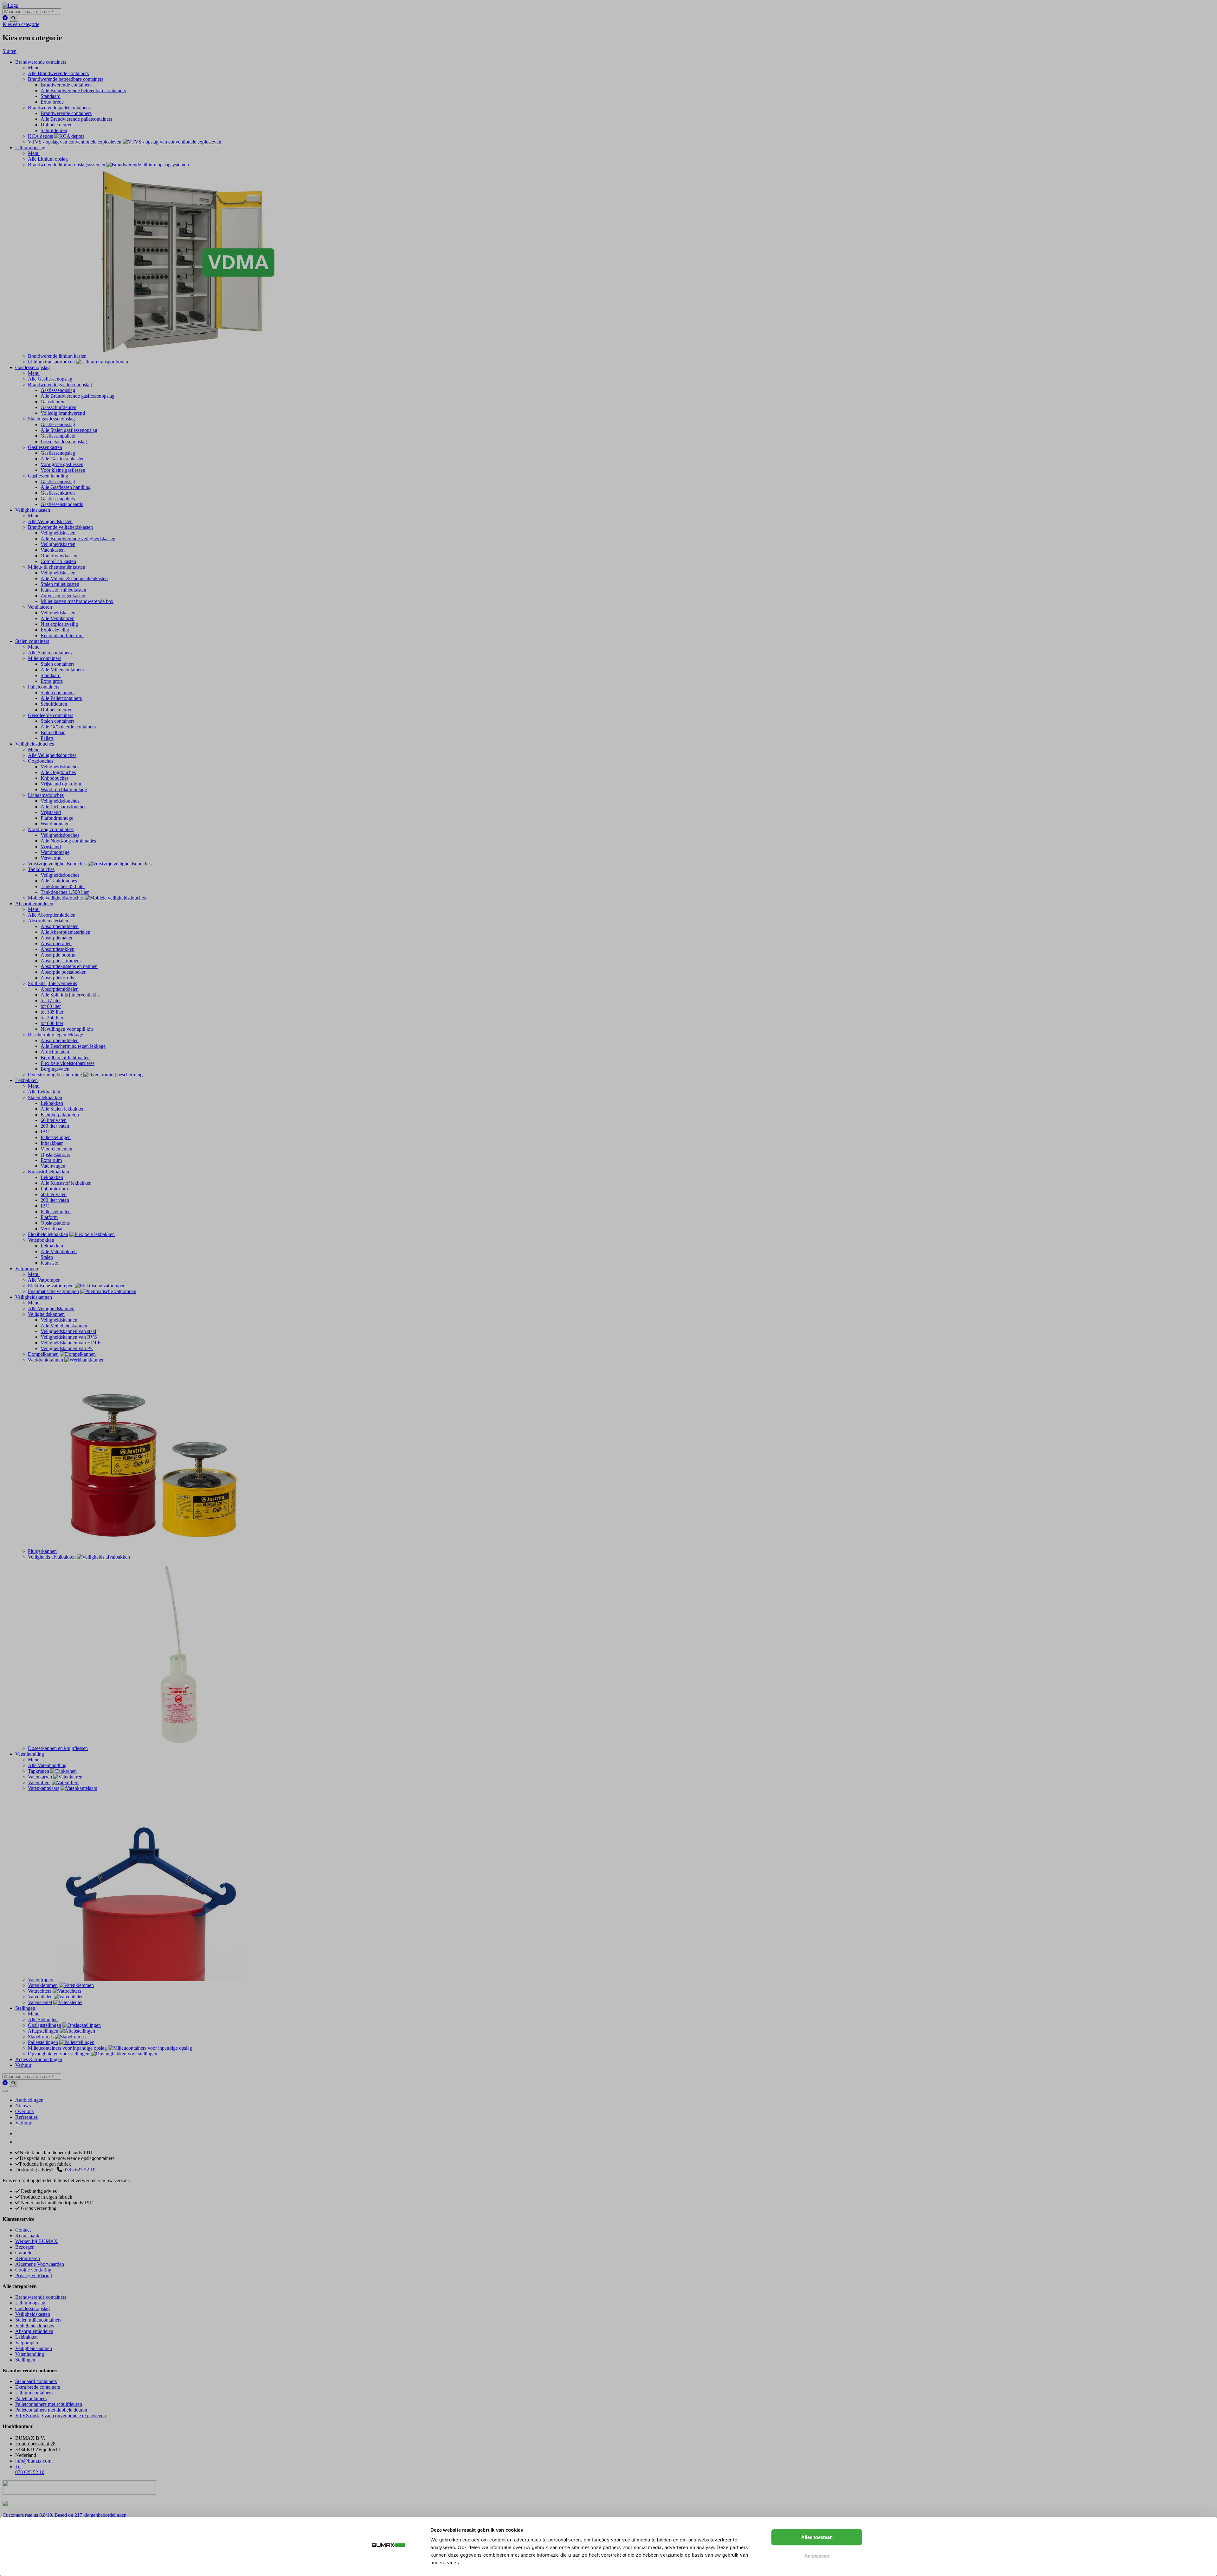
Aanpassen (817, 2556)
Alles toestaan (817, 2537)
